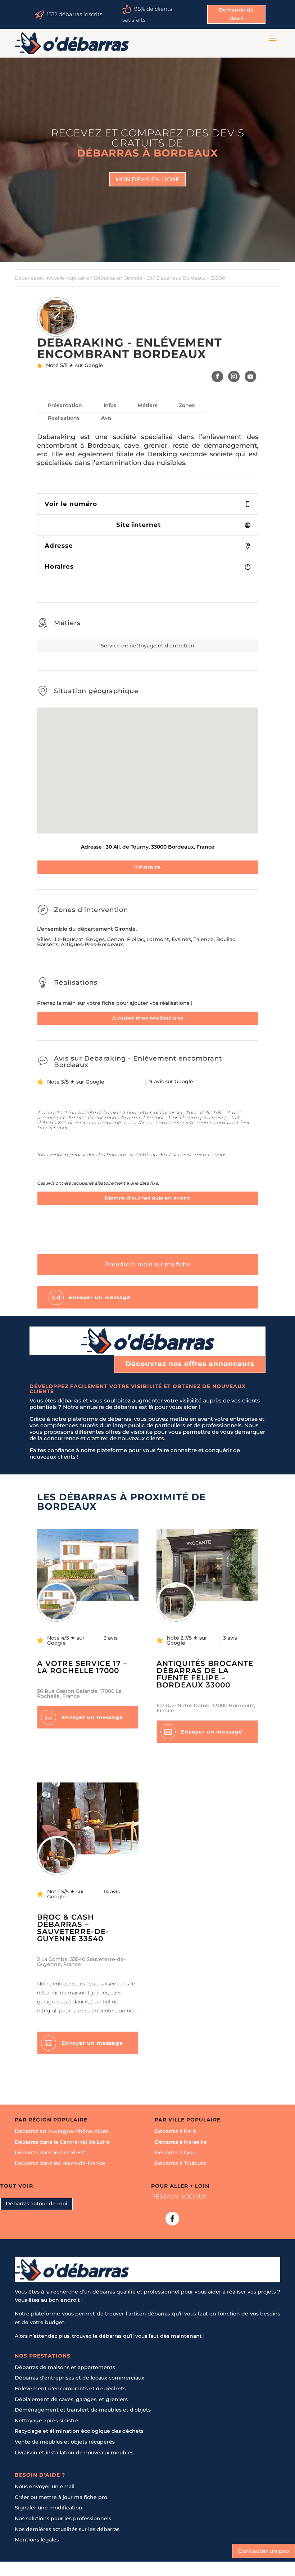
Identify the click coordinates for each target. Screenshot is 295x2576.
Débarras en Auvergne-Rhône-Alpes (62, 2131)
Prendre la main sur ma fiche (148, 1264)
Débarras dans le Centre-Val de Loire (62, 2142)
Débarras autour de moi (37, 2204)
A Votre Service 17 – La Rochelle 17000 (82, 1667)
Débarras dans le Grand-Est (50, 2152)
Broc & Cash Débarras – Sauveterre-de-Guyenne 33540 (73, 1928)
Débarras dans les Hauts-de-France (60, 2163)
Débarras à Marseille (181, 2142)
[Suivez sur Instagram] (234, 376)
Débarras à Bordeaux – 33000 (191, 278)
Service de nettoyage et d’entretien (147, 646)
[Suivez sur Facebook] (217, 376)
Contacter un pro (264, 2551)
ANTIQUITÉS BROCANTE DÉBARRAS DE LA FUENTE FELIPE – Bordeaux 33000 (205, 1674)
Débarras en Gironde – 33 (123, 278)
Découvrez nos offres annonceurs (190, 1364)
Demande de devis (236, 14)
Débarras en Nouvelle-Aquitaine (52, 278)
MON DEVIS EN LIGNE (147, 179)
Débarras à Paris (176, 2131)
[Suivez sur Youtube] (251, 376)
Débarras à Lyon (175, 2152)
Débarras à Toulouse (181, 2163)
